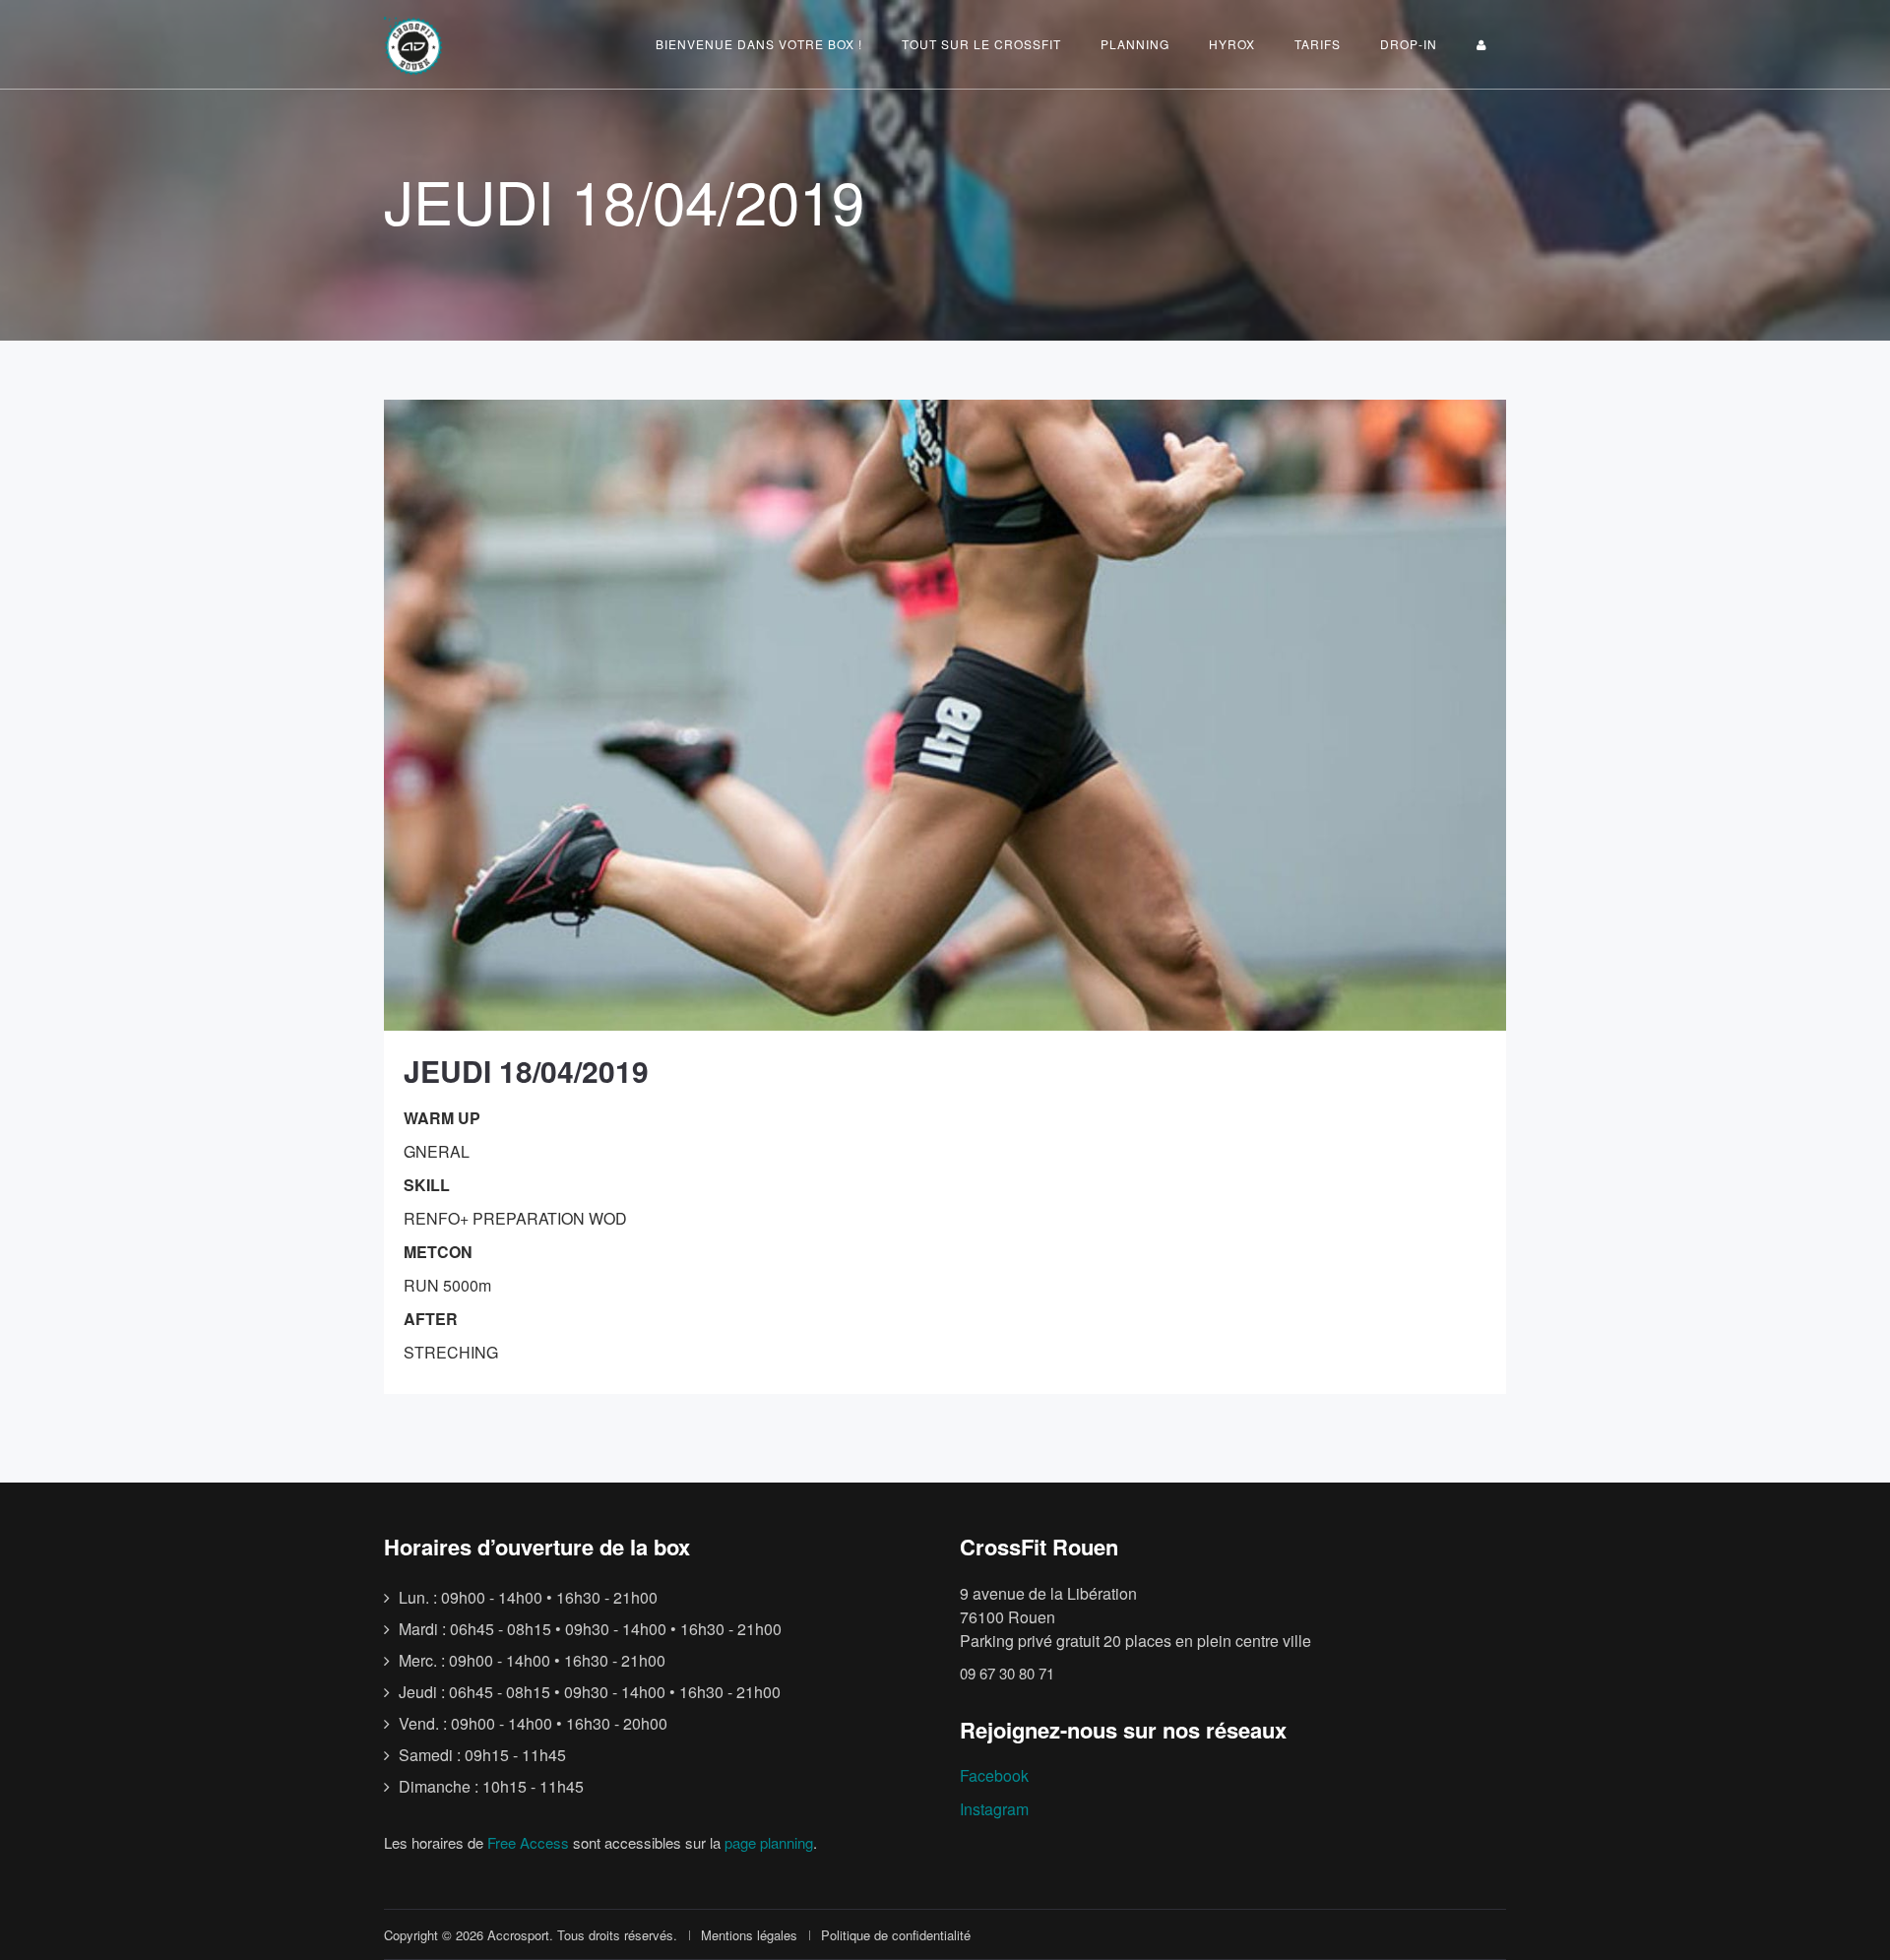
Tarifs (1318, 44)
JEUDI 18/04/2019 (526, 1071)
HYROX (1232, 44)
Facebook (994, 1775)
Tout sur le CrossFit (981, 44)
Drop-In (1409, 44)
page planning (769, 1842)
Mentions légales (749, 1935)
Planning (1135, 44)
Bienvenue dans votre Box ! (759, 44)
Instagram (994, 1809)
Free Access (528, 1842)
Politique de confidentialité (896, 1935)
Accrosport (518, 1935)
